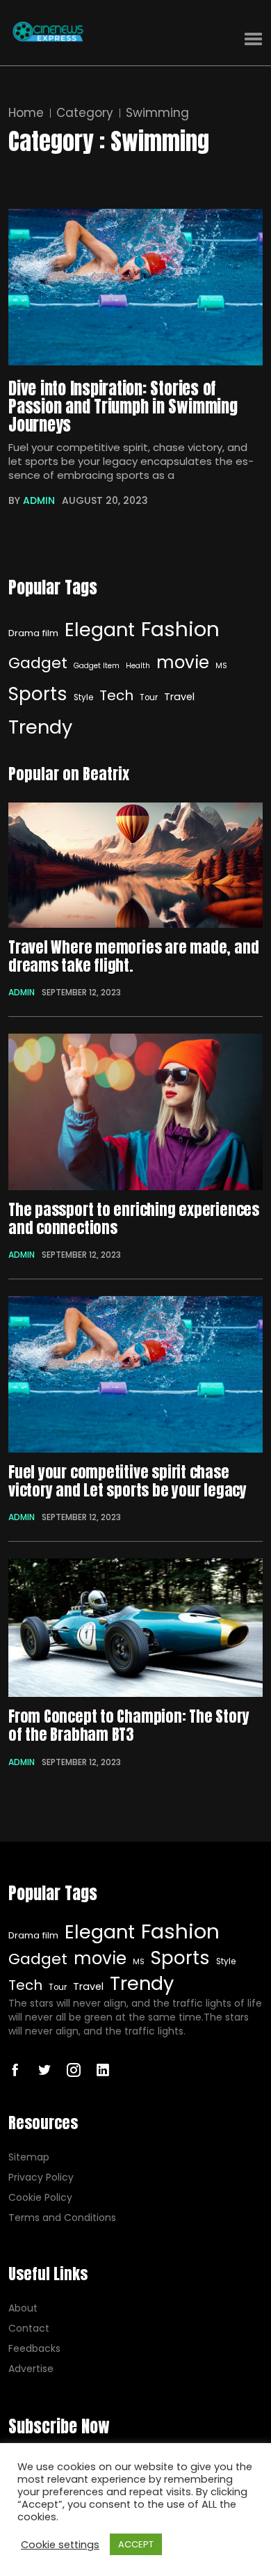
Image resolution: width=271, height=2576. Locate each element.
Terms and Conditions (62, 2218)
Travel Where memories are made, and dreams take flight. (133, 957)
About (23, 2308)
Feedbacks (34, 2349)
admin (39, 500)
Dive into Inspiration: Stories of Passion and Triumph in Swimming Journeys (123, 406)
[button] (253, 39)
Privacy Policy (41, 2178)
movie (183, 662)
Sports (38, 694)
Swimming (157, 113)
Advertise (31, 2369)
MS (221, 666)
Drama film (33, 633)
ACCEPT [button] (136, 2544)
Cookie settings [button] (60, 2545)
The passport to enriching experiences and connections (134, 1219)
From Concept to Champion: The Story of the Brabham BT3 (129, 1726)
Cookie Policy (40, 2198)
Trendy (40, 727)
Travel (179, 697)
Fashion (180, 629)
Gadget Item (97, 666)
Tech (116, 695)
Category (85, 113)
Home (26, 113)
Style (83, 697)
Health (138, 666)
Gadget (38, 663)
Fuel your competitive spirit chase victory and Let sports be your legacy (128, 1481)
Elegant (100, 630)
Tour (149, 697)
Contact (29, 2329)
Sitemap (29, 2157)
